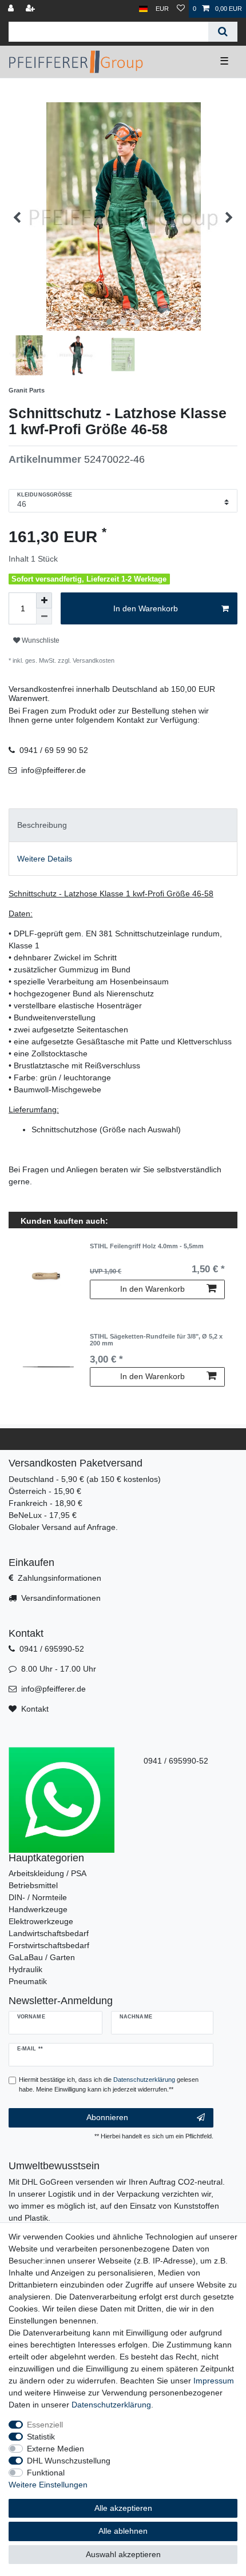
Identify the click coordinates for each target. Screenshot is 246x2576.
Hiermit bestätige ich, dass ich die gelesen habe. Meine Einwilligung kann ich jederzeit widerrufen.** (109, 2084)
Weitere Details (45, 859)
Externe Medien (55, 2449)
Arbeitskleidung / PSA (47, 1873)
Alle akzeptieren (123, 2508)
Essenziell (45, 2425)
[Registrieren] (31, 9)
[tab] (123, 825)
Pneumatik (28, 1981)
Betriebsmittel (33, 1885)
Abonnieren (107, 2117)
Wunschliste (40, 640)
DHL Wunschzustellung (69, 2461)
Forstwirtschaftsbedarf (49, 1945)
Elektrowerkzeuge (41, 1921)
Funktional (46, 2473)
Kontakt (35, 1709)
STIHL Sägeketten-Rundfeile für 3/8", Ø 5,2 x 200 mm (156, 1340)
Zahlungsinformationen (59, 1578)
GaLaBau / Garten (42, 1957)
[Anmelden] (12, 9)
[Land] (143, 9)
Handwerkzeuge (38, 1909)
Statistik (41, 2437)
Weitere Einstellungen (48, 2485)
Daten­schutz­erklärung (111, 2405)
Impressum (214, 2381)
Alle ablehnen (123, 2531)
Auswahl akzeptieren (123, 2554)
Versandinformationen (61, 1598)
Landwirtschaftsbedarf (49, 1933)
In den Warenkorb (146, 608)
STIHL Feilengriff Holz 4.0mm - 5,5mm (147, 1246)
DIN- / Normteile (38, 1897)
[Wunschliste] (181, 9)
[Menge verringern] (44, 616)
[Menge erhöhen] (44, 600)
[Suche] (223, 32)
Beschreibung (42, 825)
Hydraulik (25, 1969)
